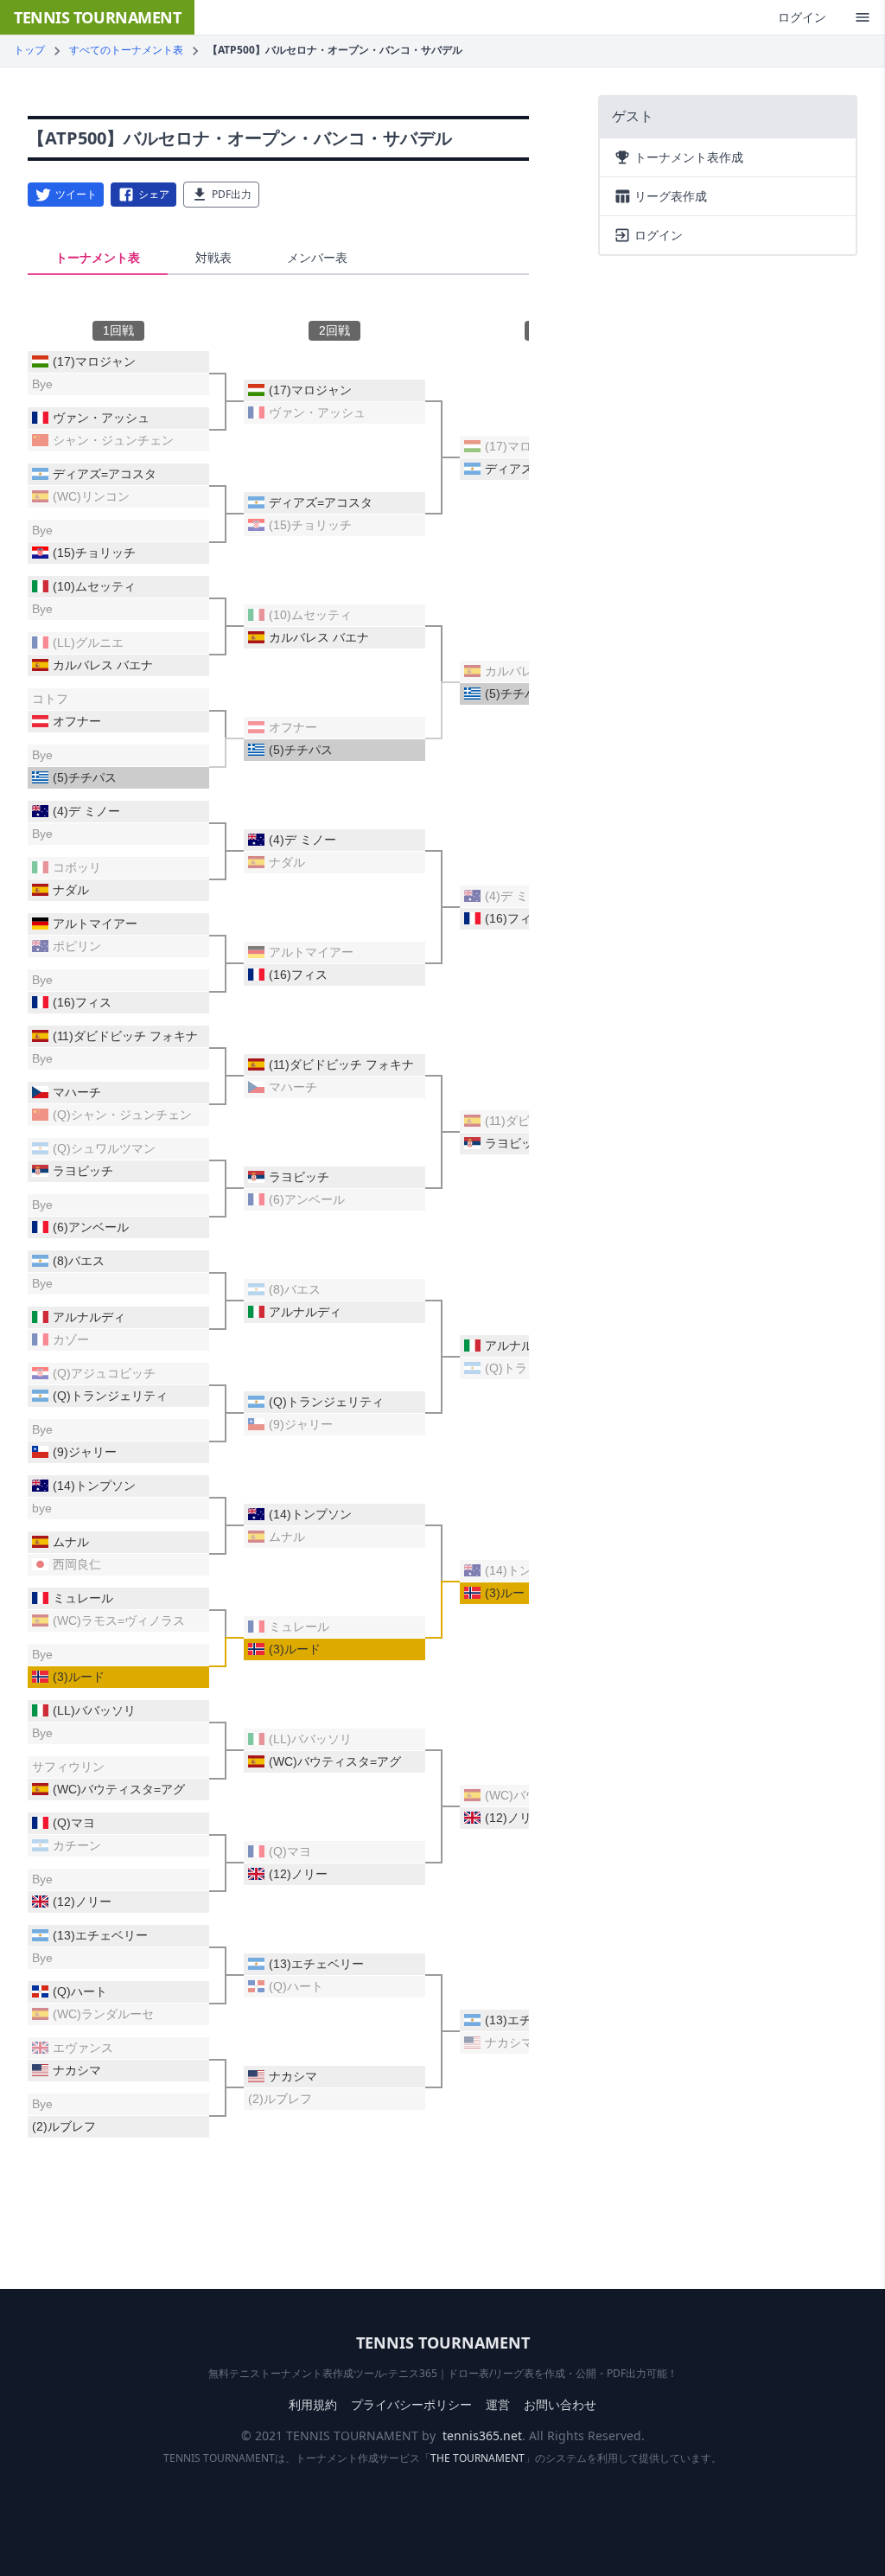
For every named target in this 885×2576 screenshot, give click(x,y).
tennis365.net (482, 2435)
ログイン (802, 17)
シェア (154, 194)
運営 (498, 2404)
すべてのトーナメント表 (126, 50)
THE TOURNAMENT (478, 2458)
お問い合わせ (560, 2404)
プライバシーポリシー (411, 2404)
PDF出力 (232, 194)
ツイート (76, 194)
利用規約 (313, 2404)
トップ (29, 50)
